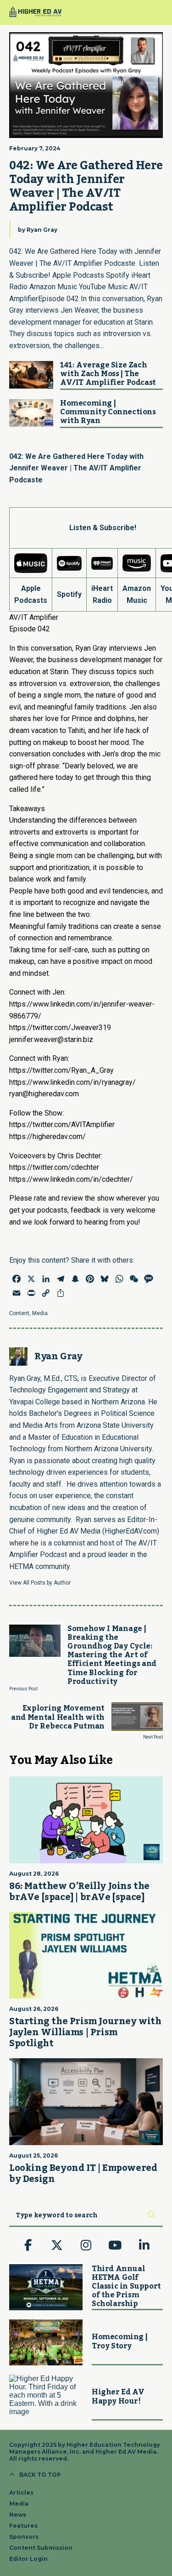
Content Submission (41, 2548)
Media (40, 1313)
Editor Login (28, 2559)
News (18, 2515)
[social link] (28, 2246)
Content (19, 1313)
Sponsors (24, 2537)
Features (23, 2526)
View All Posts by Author (40, 1583)
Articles (21, 2493)
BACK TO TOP (40, 2475)
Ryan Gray (42, 230)
